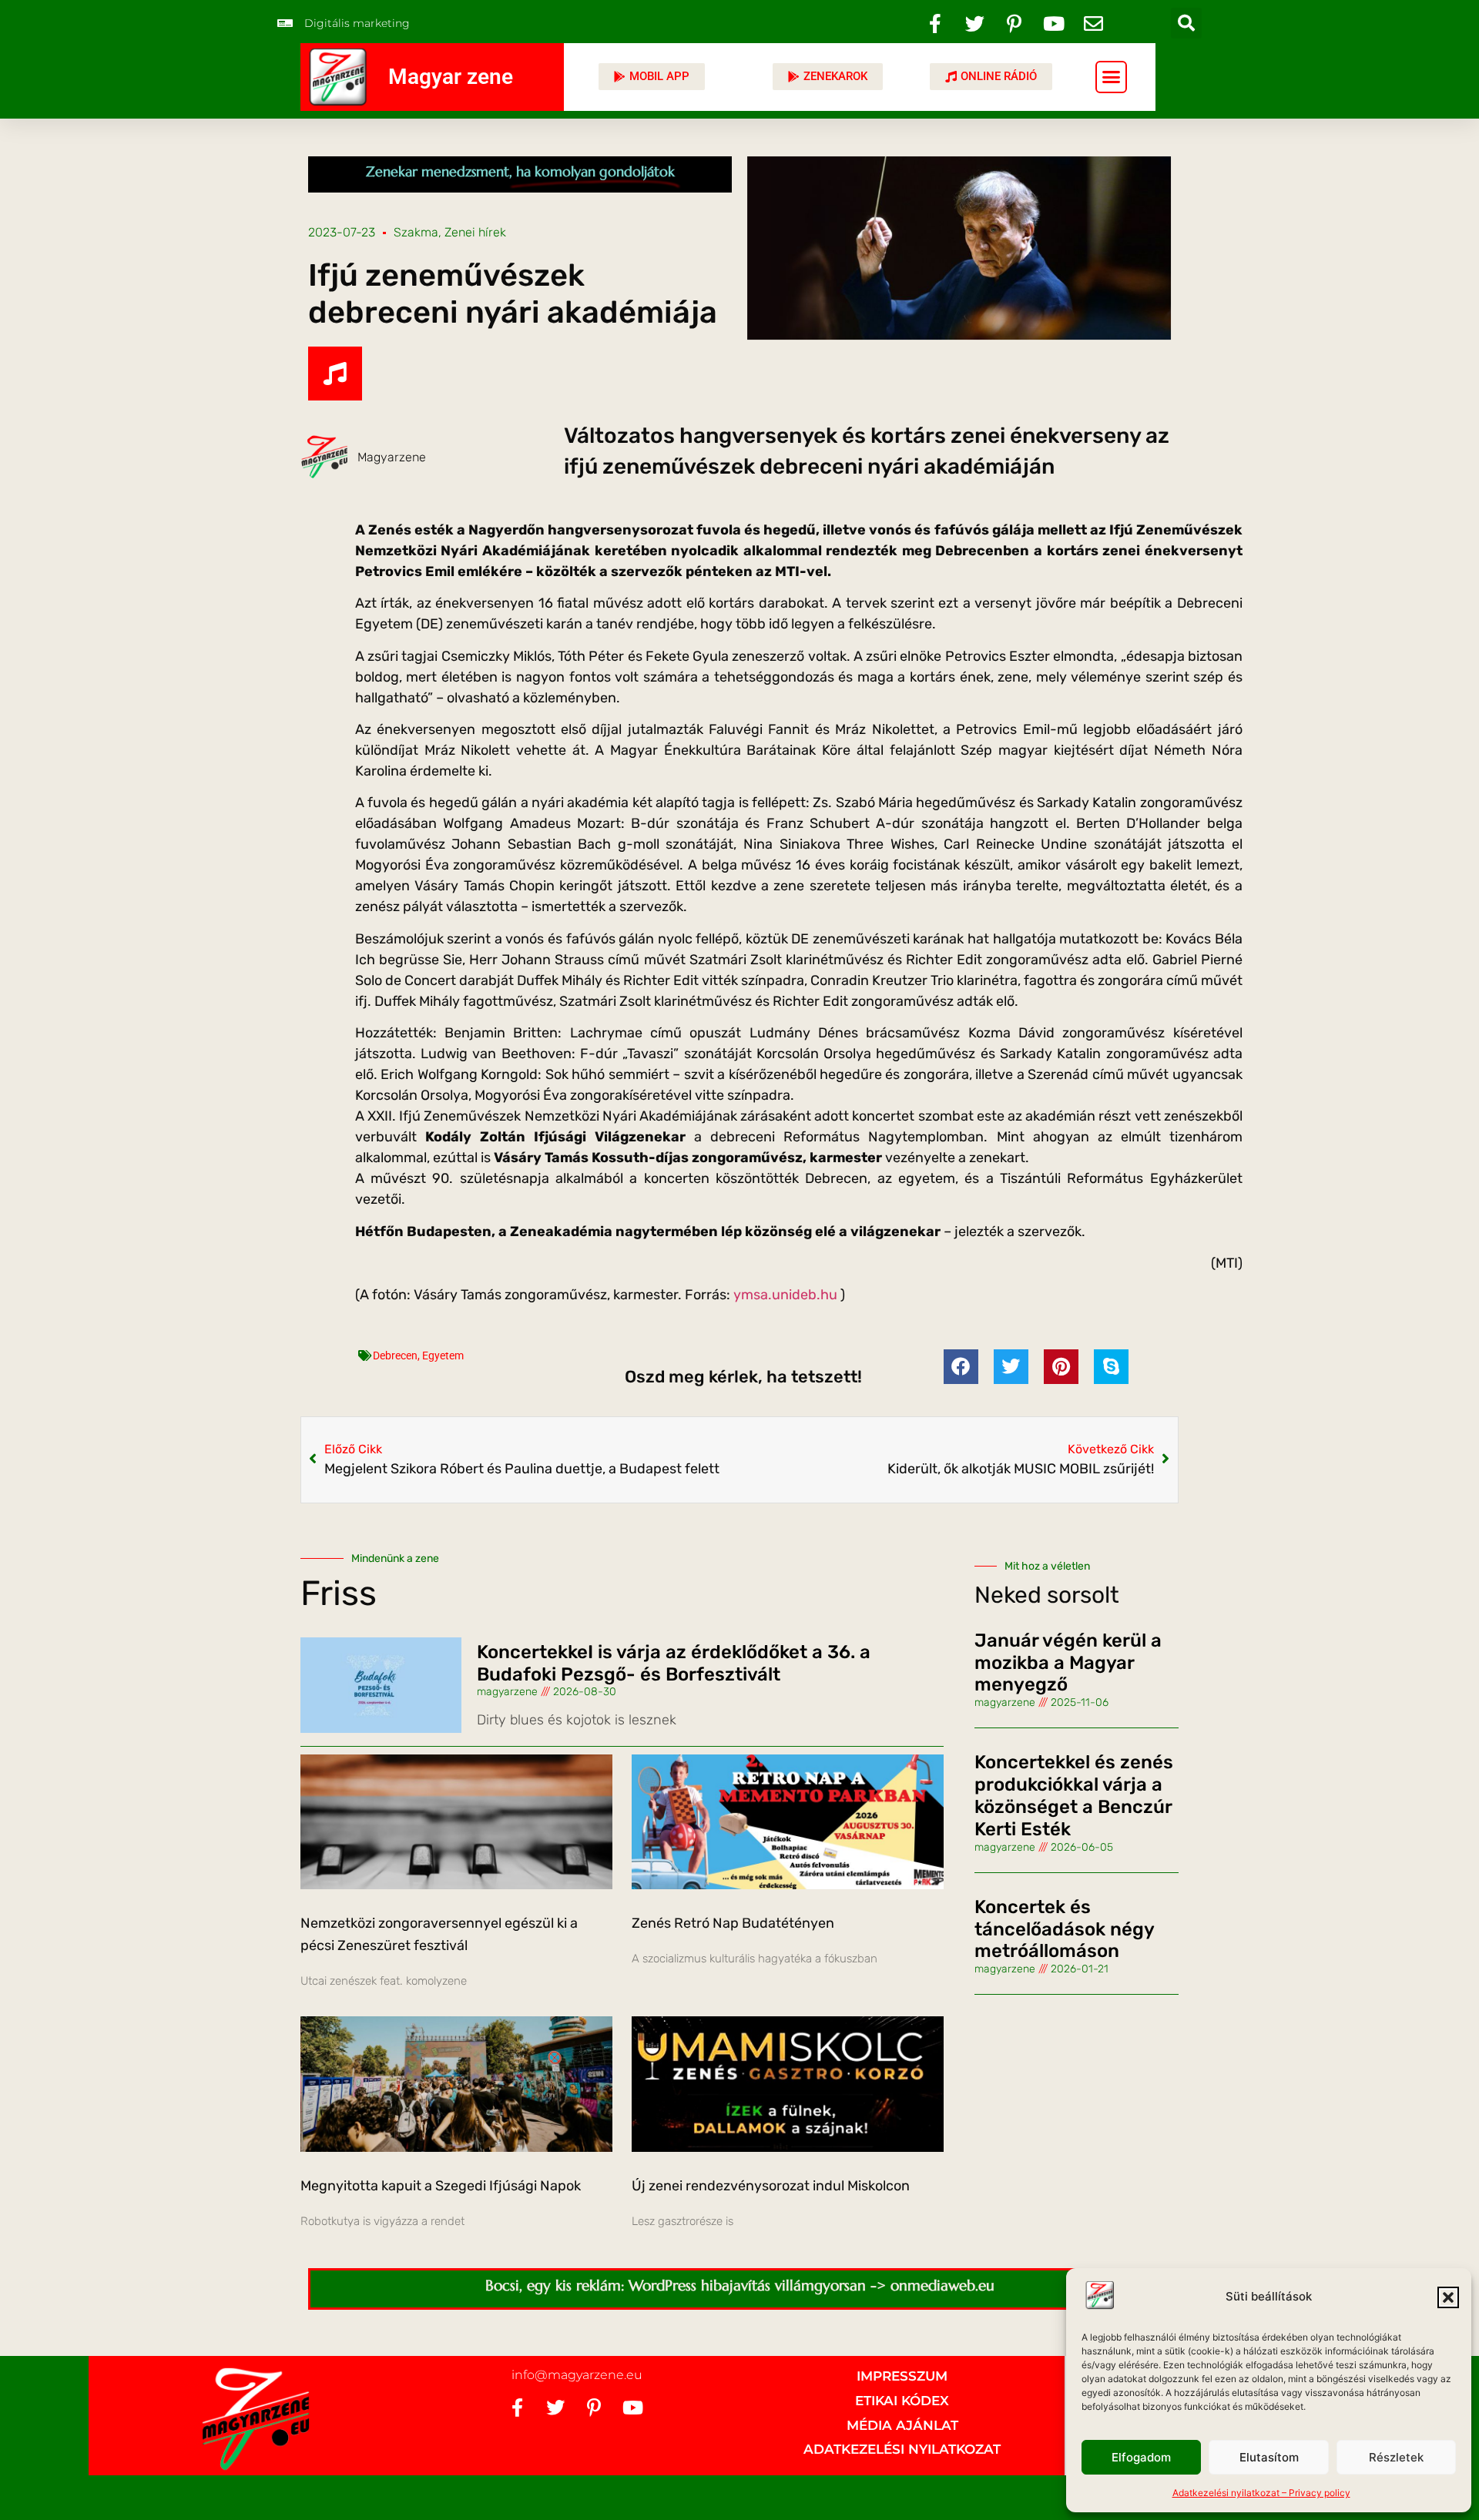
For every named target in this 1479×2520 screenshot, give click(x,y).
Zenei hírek (475, 232)
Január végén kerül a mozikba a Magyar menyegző (1068, 1663)
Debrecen (395, 1356)
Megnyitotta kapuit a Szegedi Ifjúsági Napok (441, 2186)
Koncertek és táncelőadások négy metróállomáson (1064, 1929)
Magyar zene (451, 77)
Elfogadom (1141, 2457)
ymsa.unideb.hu (785, 1295)
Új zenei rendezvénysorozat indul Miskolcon (771, 2186)
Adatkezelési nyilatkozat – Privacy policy (1261, 2493)
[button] (1448, 2297)
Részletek (1396, 2457)
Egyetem (443, 1356)
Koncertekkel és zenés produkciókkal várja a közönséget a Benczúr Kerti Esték (1074, 1795)
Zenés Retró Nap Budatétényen (733, 1923)
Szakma (416, 232)
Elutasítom (1269, 2457)
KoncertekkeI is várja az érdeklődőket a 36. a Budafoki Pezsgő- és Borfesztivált (674, 1663)
